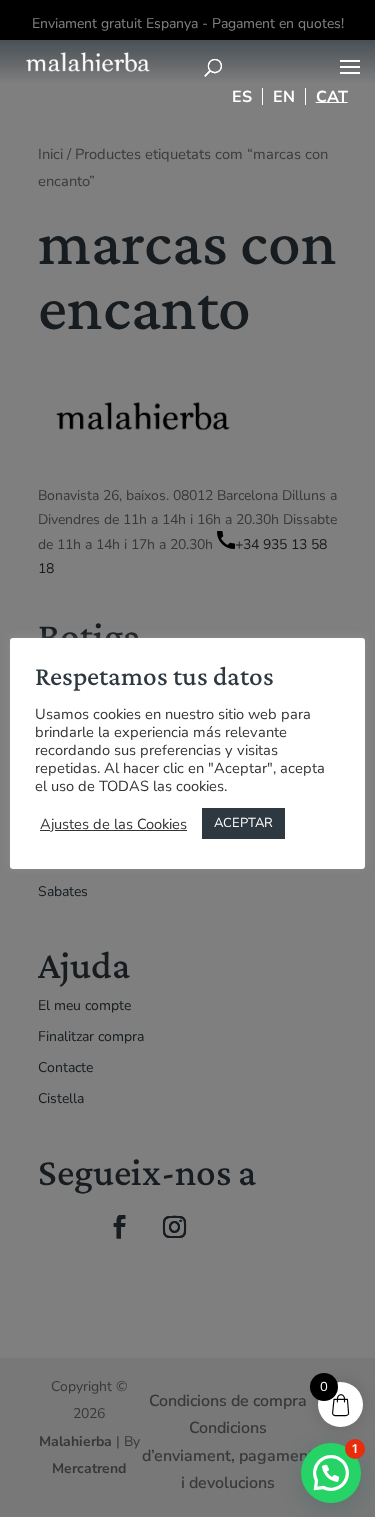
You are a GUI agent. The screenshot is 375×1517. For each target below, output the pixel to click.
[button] (331, 1473)
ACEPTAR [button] (243, 823)
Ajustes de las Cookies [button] (113, 824)
